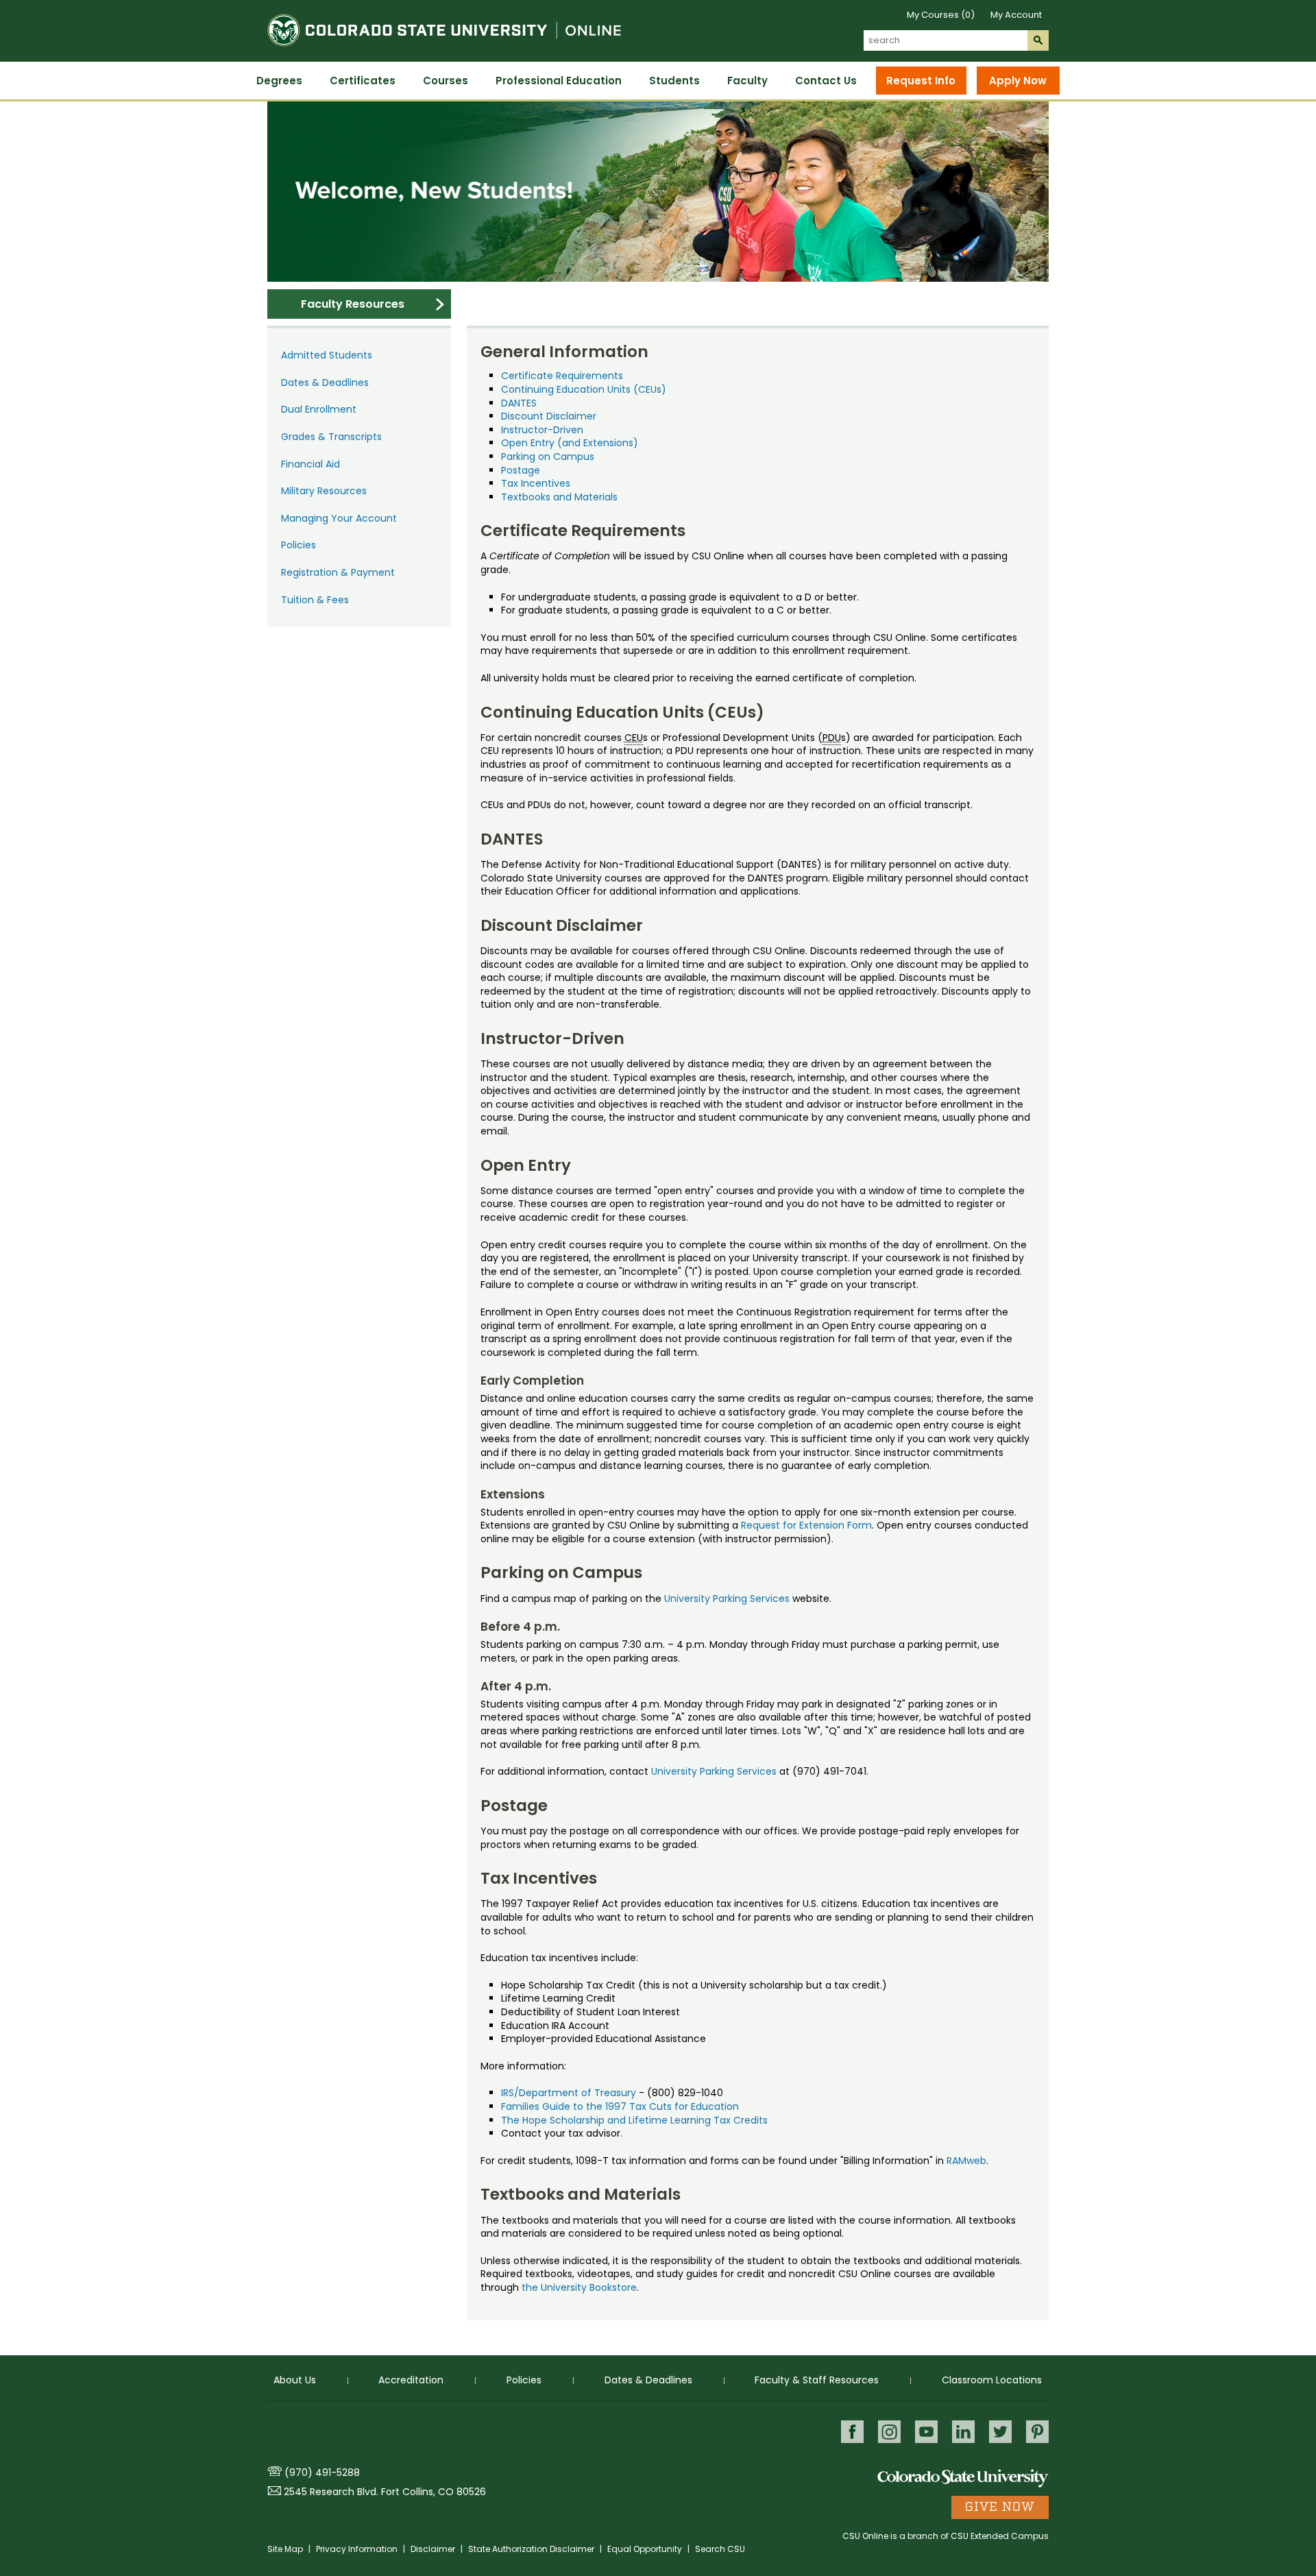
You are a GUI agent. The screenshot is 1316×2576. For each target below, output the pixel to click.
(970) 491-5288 (322, 2472)
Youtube (926, 2432)
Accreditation (411, 2380)
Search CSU (720, 2549)
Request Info (921, 81)
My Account (1016, 15)
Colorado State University (963, 2478)
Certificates (363, 81)
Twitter (1000, 2432)
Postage (521, 470)
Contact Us (826, 81)
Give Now (1000, 2507)
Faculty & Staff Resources (817, 2380)
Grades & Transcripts (331, 437)
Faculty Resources (353, 304)
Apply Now (1018, 81)
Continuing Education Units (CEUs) (584, 389)
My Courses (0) (941, 15)
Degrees (279, 81)
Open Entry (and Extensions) (570, 443)
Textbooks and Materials (559, 497)
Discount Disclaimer (549, 416)
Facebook (852, 2432)
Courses (446, 81)
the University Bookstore (579, 2287)
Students (674, 81)
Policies (298, 545)
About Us (295, 2380)
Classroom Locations (992, 2380)
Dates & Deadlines (325, 382)
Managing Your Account (339, 518)
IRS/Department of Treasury (569, 2093)
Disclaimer (434, 2549)
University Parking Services (727, 1599)
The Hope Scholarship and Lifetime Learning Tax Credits (634, 2120)
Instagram (889, 2432)
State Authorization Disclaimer (532, 2549)
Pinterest (1037, 2432)
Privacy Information (358, 2549)
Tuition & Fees (315, 600)
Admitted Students (327, 355)
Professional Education (559, 81)
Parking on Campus (548, 457)
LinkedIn (963, 2432)
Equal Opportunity (646, 2549)
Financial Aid (310, 464)
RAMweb (966, 2161)
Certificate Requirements (562, 376)
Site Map (286, 2549)
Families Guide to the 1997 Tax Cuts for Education (620, 2106)
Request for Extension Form (806, 1525)
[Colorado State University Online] (444, 54)
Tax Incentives (536, 483)
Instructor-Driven (542, 430)
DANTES (519, 403)
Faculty (747, 81)
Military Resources (324, 491)
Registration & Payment (338, 572)
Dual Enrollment (319, 409)
